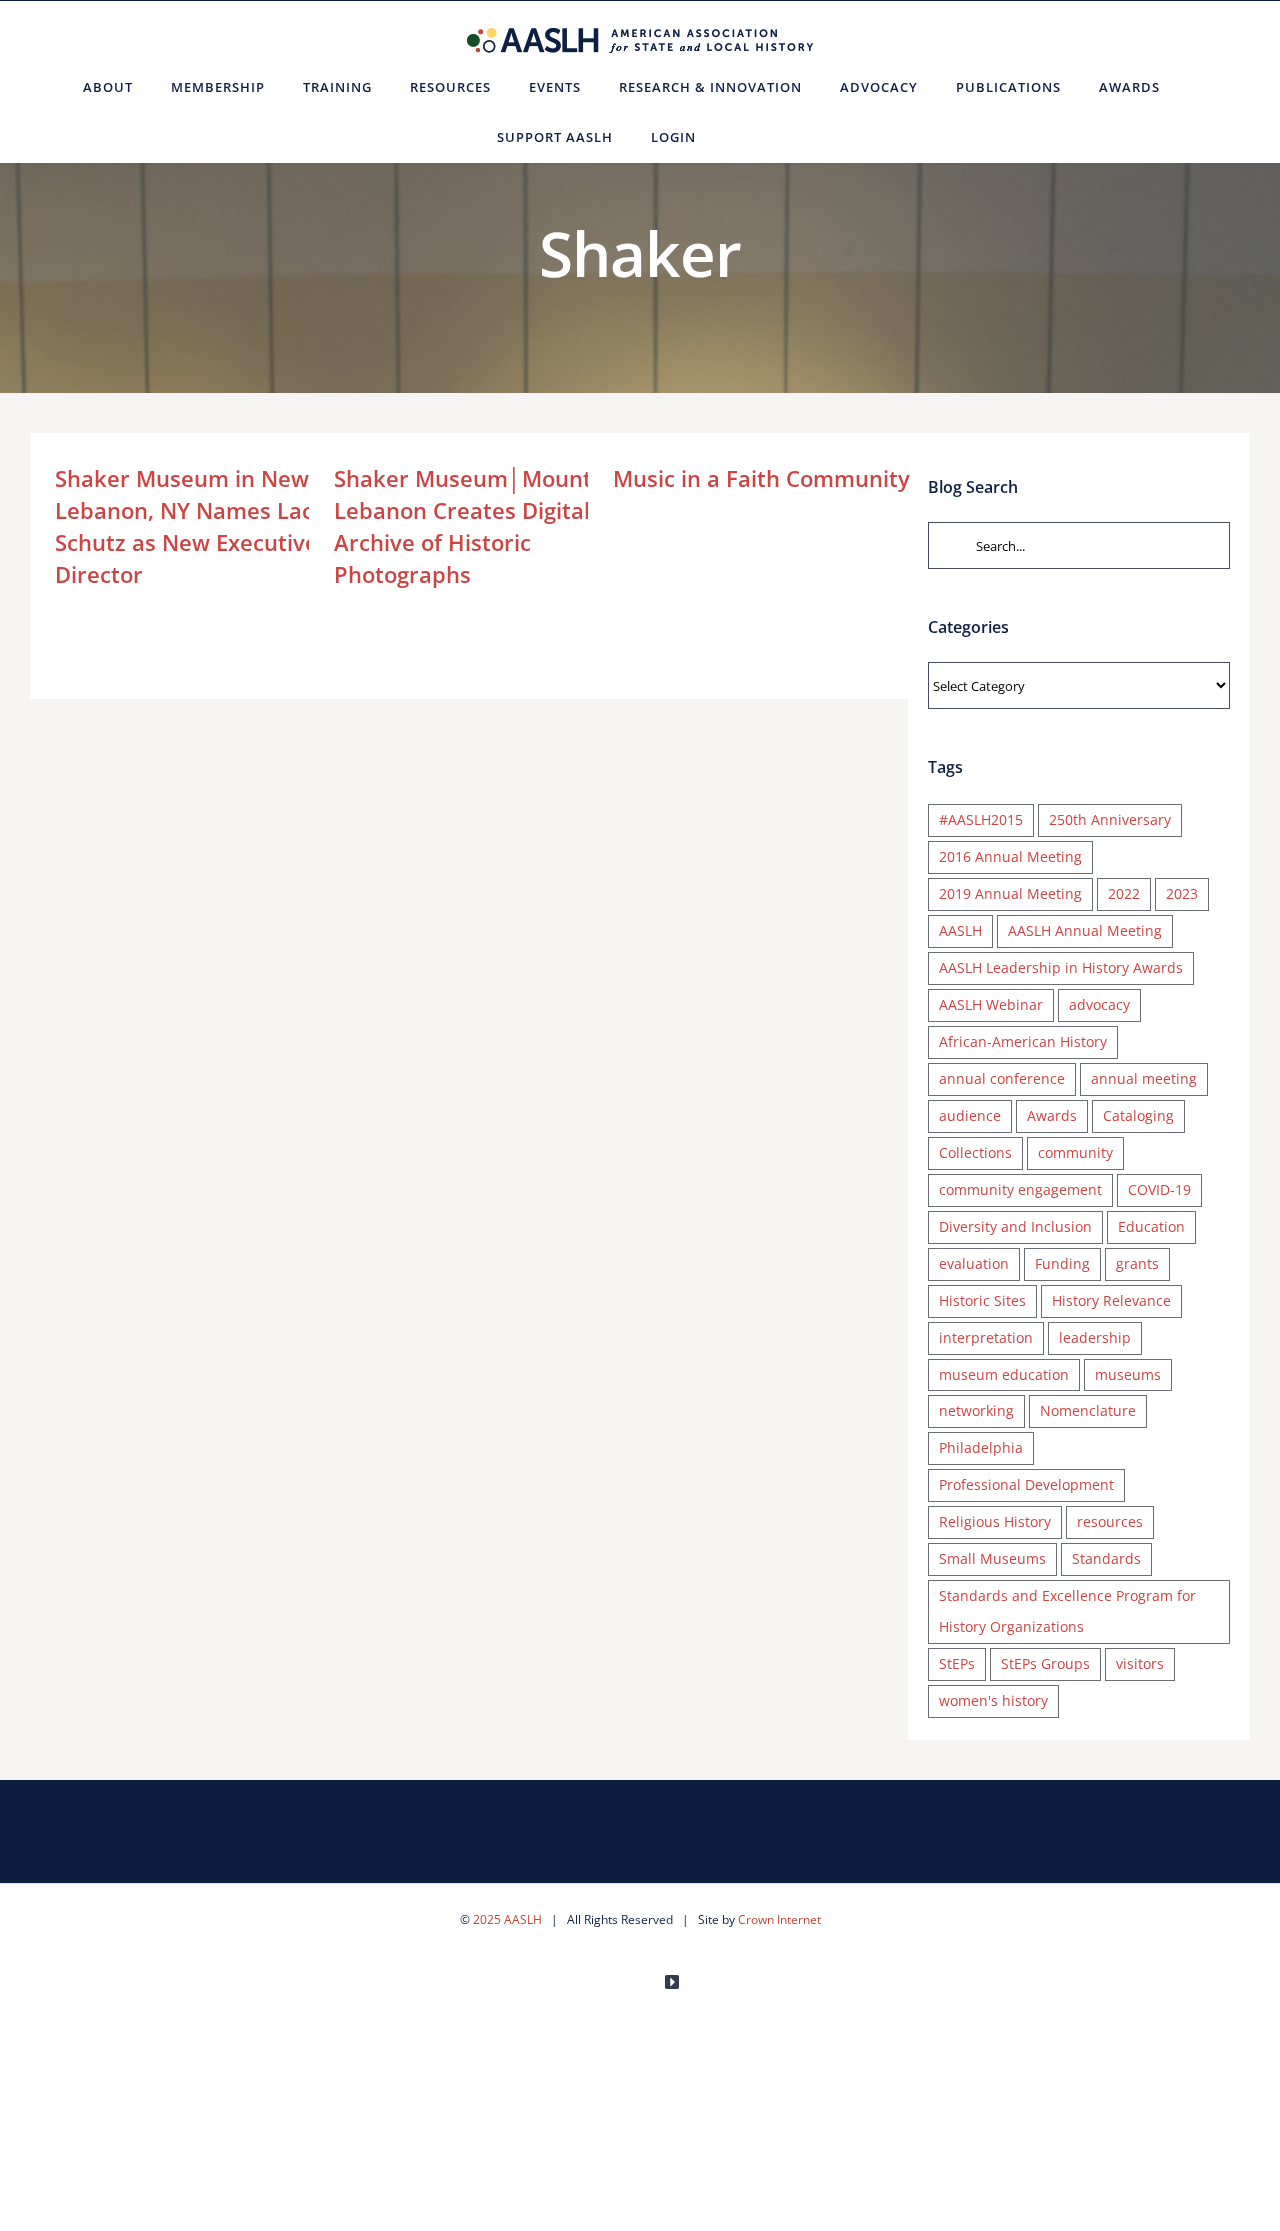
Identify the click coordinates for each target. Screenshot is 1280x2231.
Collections (975, 1152)
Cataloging (1138, 1115)
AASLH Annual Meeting (1085, 930)
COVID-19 (1159, 1189)
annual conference (1002, 1078)
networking (976, 1410)
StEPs (957, 1663)
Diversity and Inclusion (1015, 1226)
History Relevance (1111, 1300)
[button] (739, 137)
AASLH (960, 930)
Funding (1062, 1263)
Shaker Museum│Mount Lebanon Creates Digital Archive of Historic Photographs (463, 526)
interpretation (986, 1337)
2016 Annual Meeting (1010, 856)
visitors (1140, 1663)
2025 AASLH (507, 1919)
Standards (1106, 1558)
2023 (1182, 893)
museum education (1004, 1374)
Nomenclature (1088, 1410)
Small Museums (992, 1558)
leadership (1095, 1337)
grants (1137, 1263)
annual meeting (1144, 1078)
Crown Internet (779, 1919)
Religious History (995, 1521)
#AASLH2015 (981, 819)
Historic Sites (982, 1300)
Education (1151, 1226)
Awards (1052, 1115)
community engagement (1020, 1189)
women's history (993, 1700)
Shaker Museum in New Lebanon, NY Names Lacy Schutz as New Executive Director (190, 526)
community (1075, 1152)
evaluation (974, 1263)
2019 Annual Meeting (1010, 893)
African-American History (1023, 1041)
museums (1128, 1374)
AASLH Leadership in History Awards (1061, 967)
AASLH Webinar (991, 1004)
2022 (1124, 893)
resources (1110, 1521)
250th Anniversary (1110, 819)
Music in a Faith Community (761, 478)
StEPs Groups (1045, 1663)
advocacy (1099, 1004)
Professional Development (1026, 1484)
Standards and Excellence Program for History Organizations (1067, 1611)
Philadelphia (981, 1447)
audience (970, 1115)
